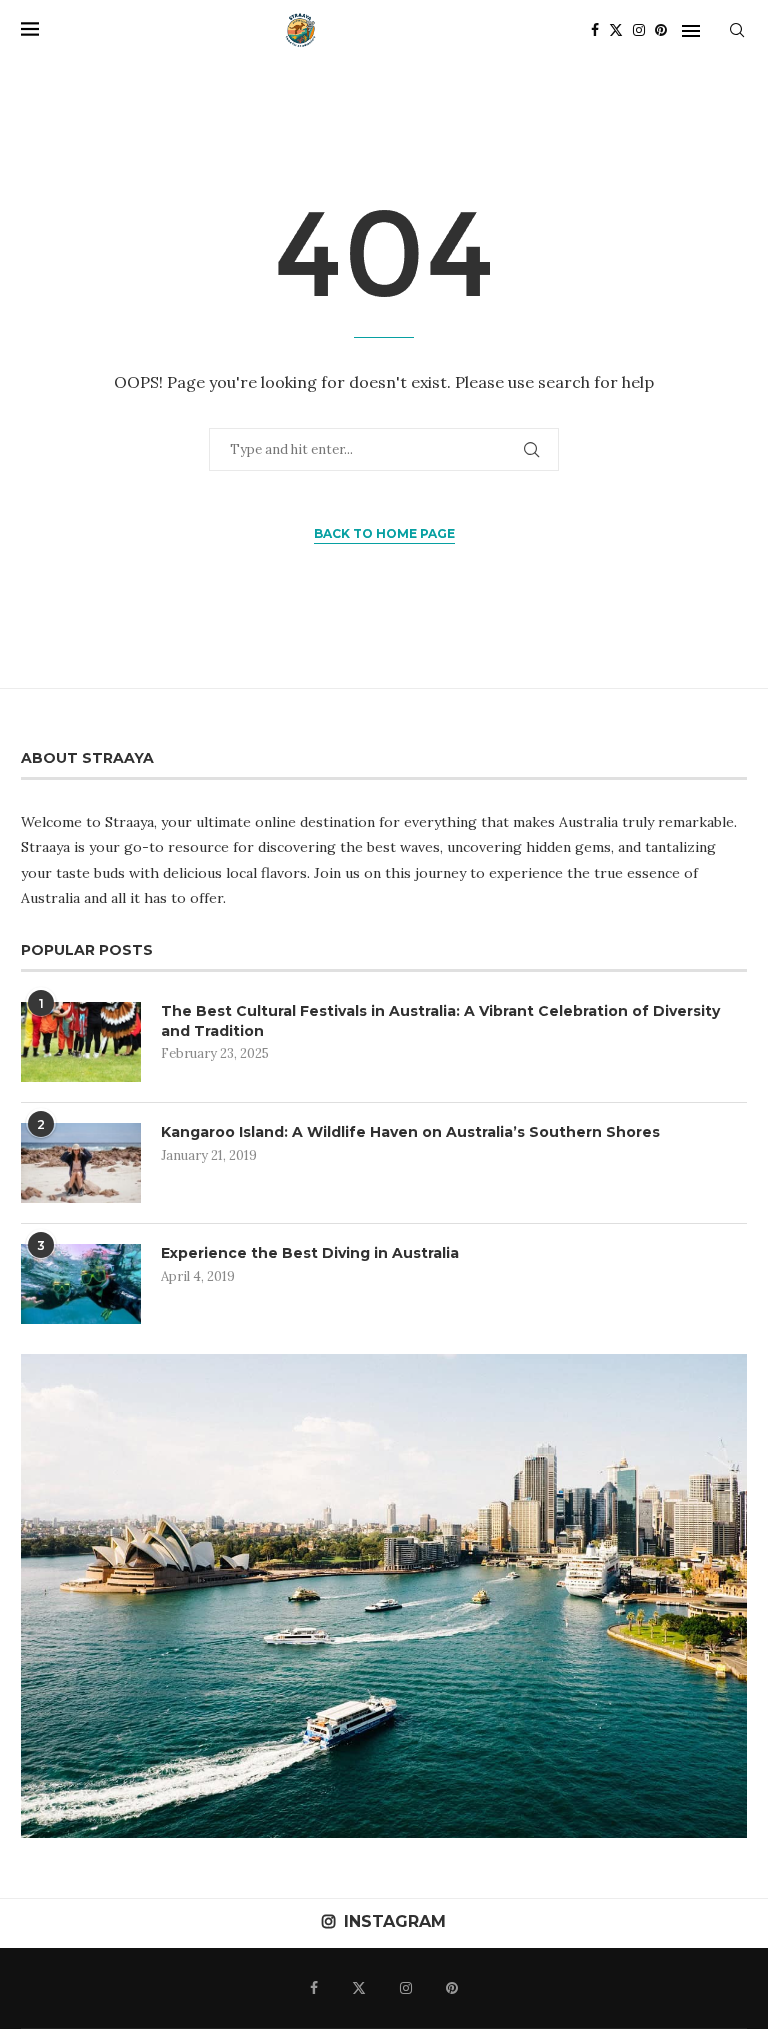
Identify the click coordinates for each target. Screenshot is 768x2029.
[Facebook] (595, 30)
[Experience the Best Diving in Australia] (81, 1284)
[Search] (737, 30)
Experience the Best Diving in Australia (310, 1253)
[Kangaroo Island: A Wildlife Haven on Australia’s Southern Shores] (81, 1163)
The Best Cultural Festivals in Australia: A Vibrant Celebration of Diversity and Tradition (440, 1021)
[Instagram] (639, 30)
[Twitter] (616, 30)
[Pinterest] (661, 30)
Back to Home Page (384, 533)
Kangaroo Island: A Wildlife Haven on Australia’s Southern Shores (410, 1132)
